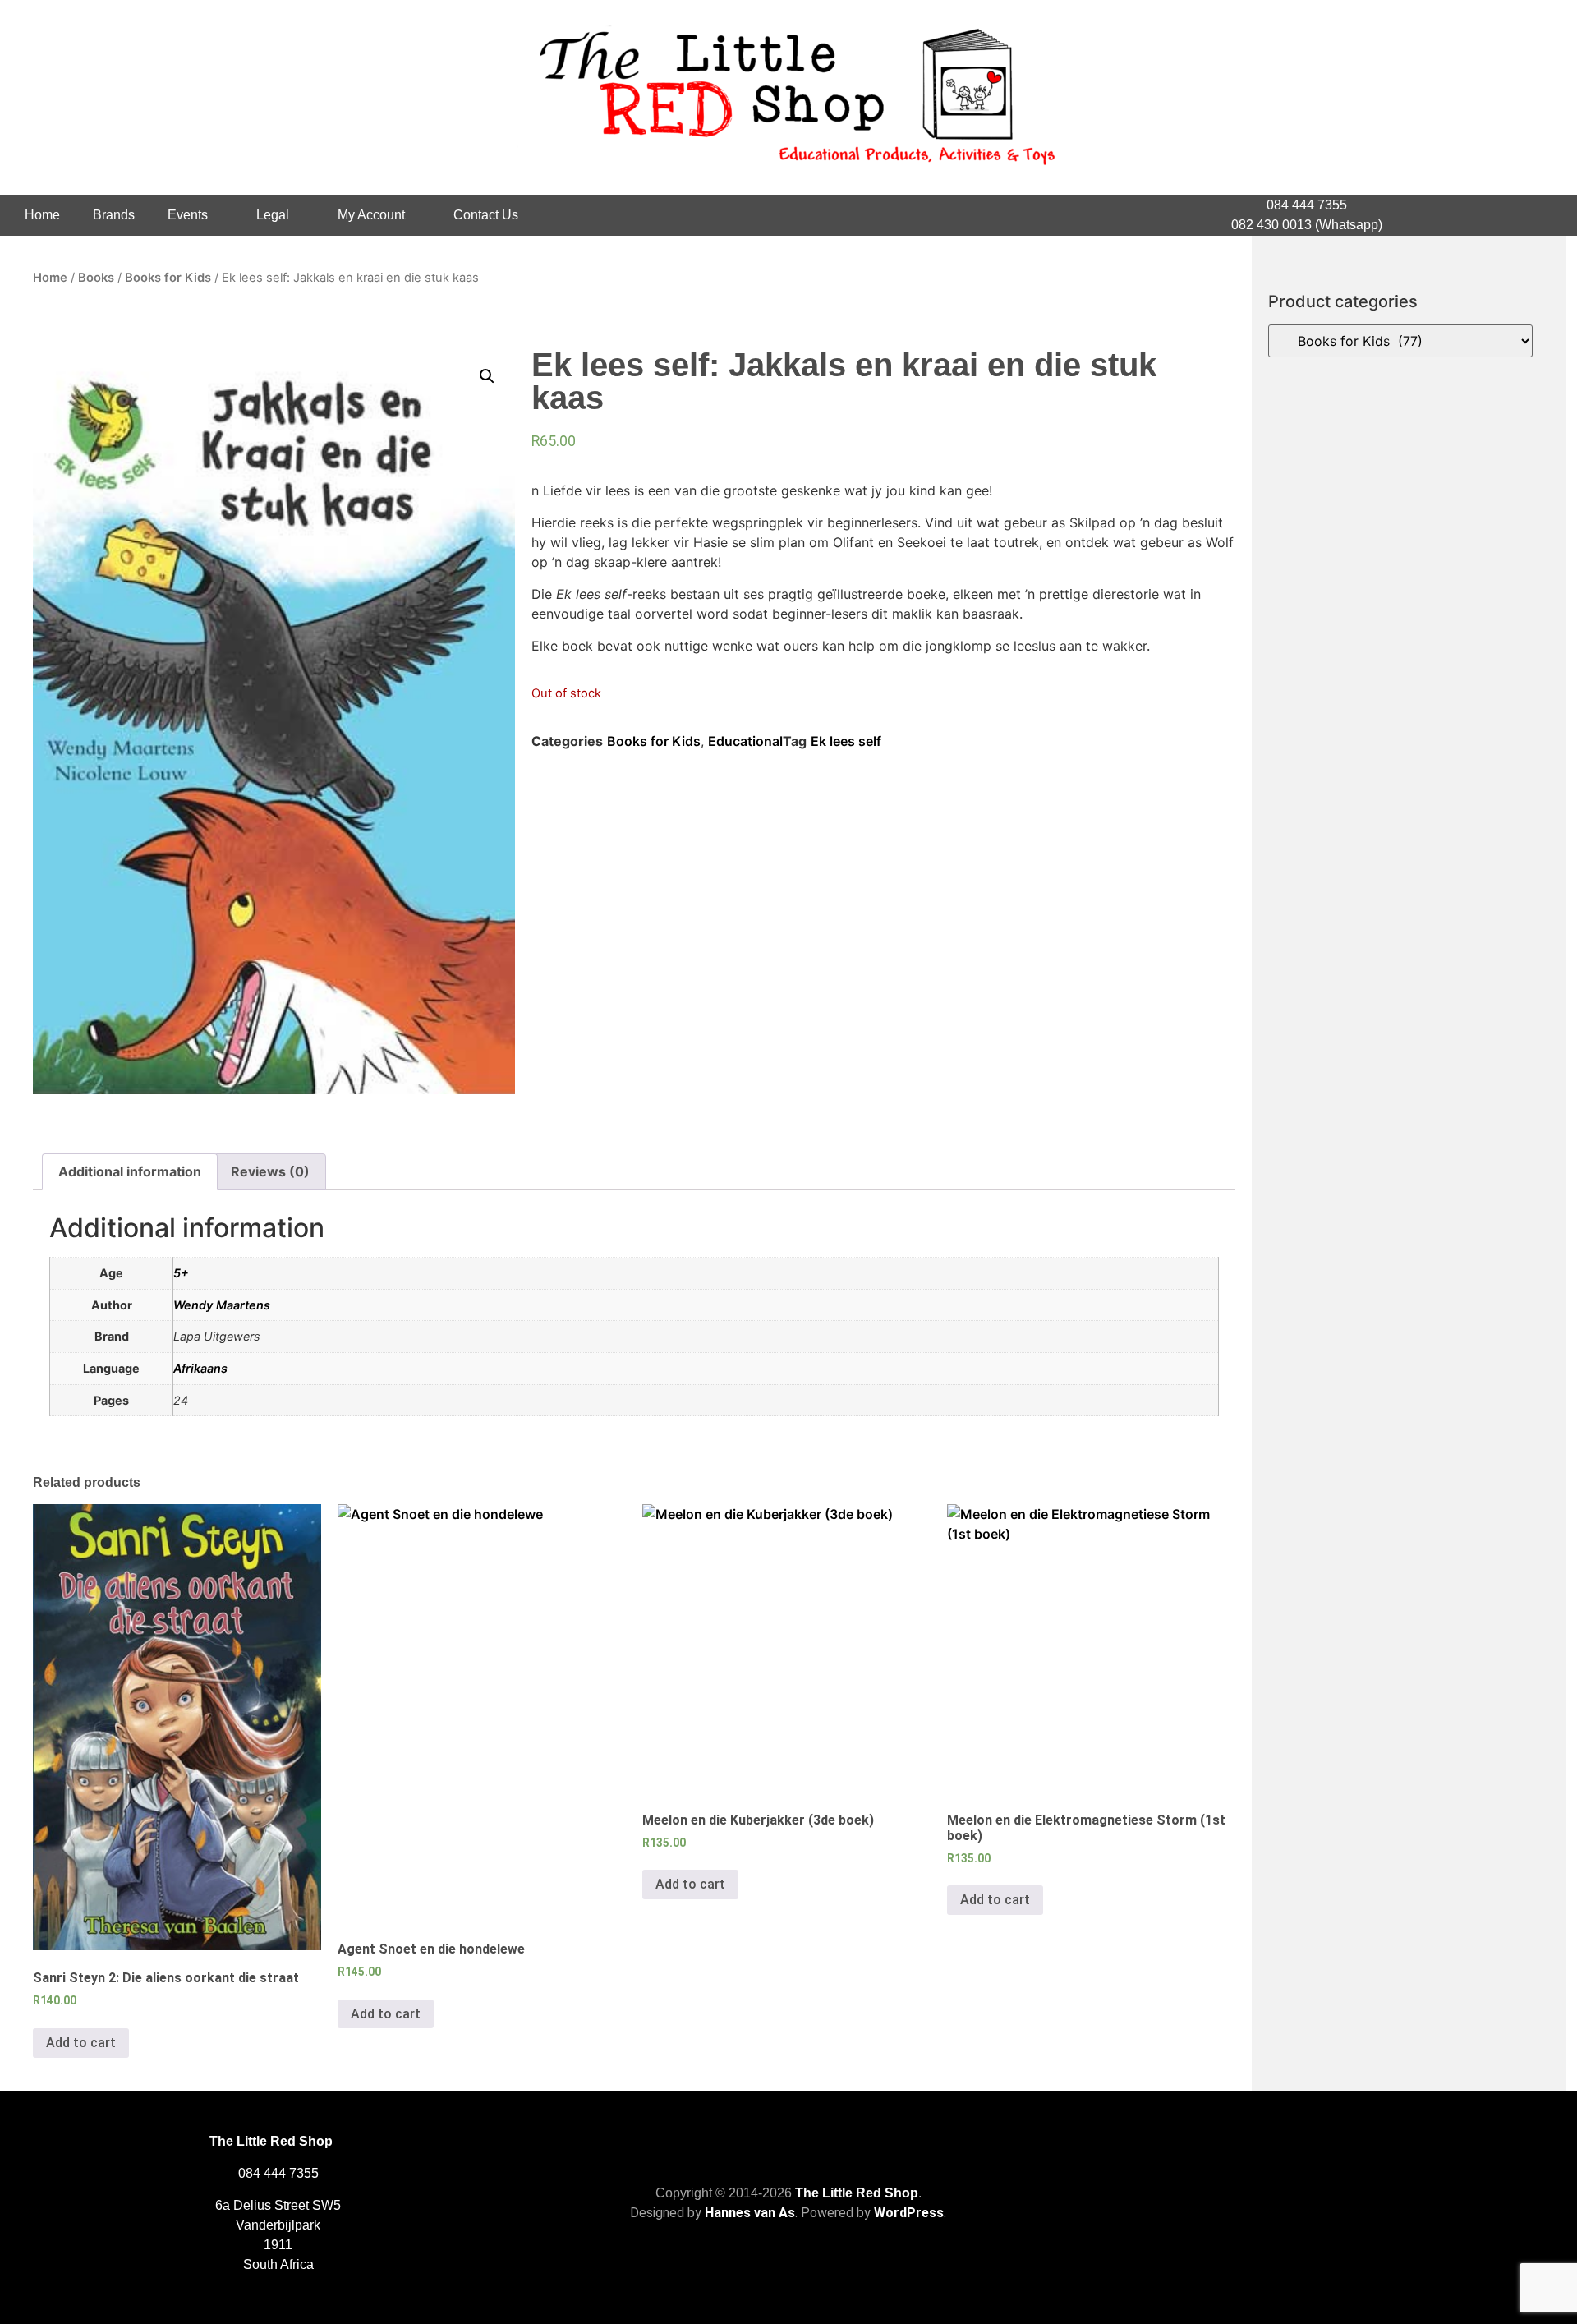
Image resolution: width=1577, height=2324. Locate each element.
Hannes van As (750, 2213)
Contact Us (486, 215)
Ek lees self (846, 741)
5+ (181, 1273)
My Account (371, 215)
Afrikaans (200, 1368)
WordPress (909, 2213)
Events (188, 215)
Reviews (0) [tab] (270, 1171)
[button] (487, 376)
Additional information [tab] (130, 1171)
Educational (745, 741)
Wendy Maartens (222, 1305)
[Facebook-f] (1492, 215)
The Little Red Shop (857, 2193)
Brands (114, 215)
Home (42, 215)
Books (96, 278)
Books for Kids (168, 278)
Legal (273, 215)
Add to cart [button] (81, 2043)
